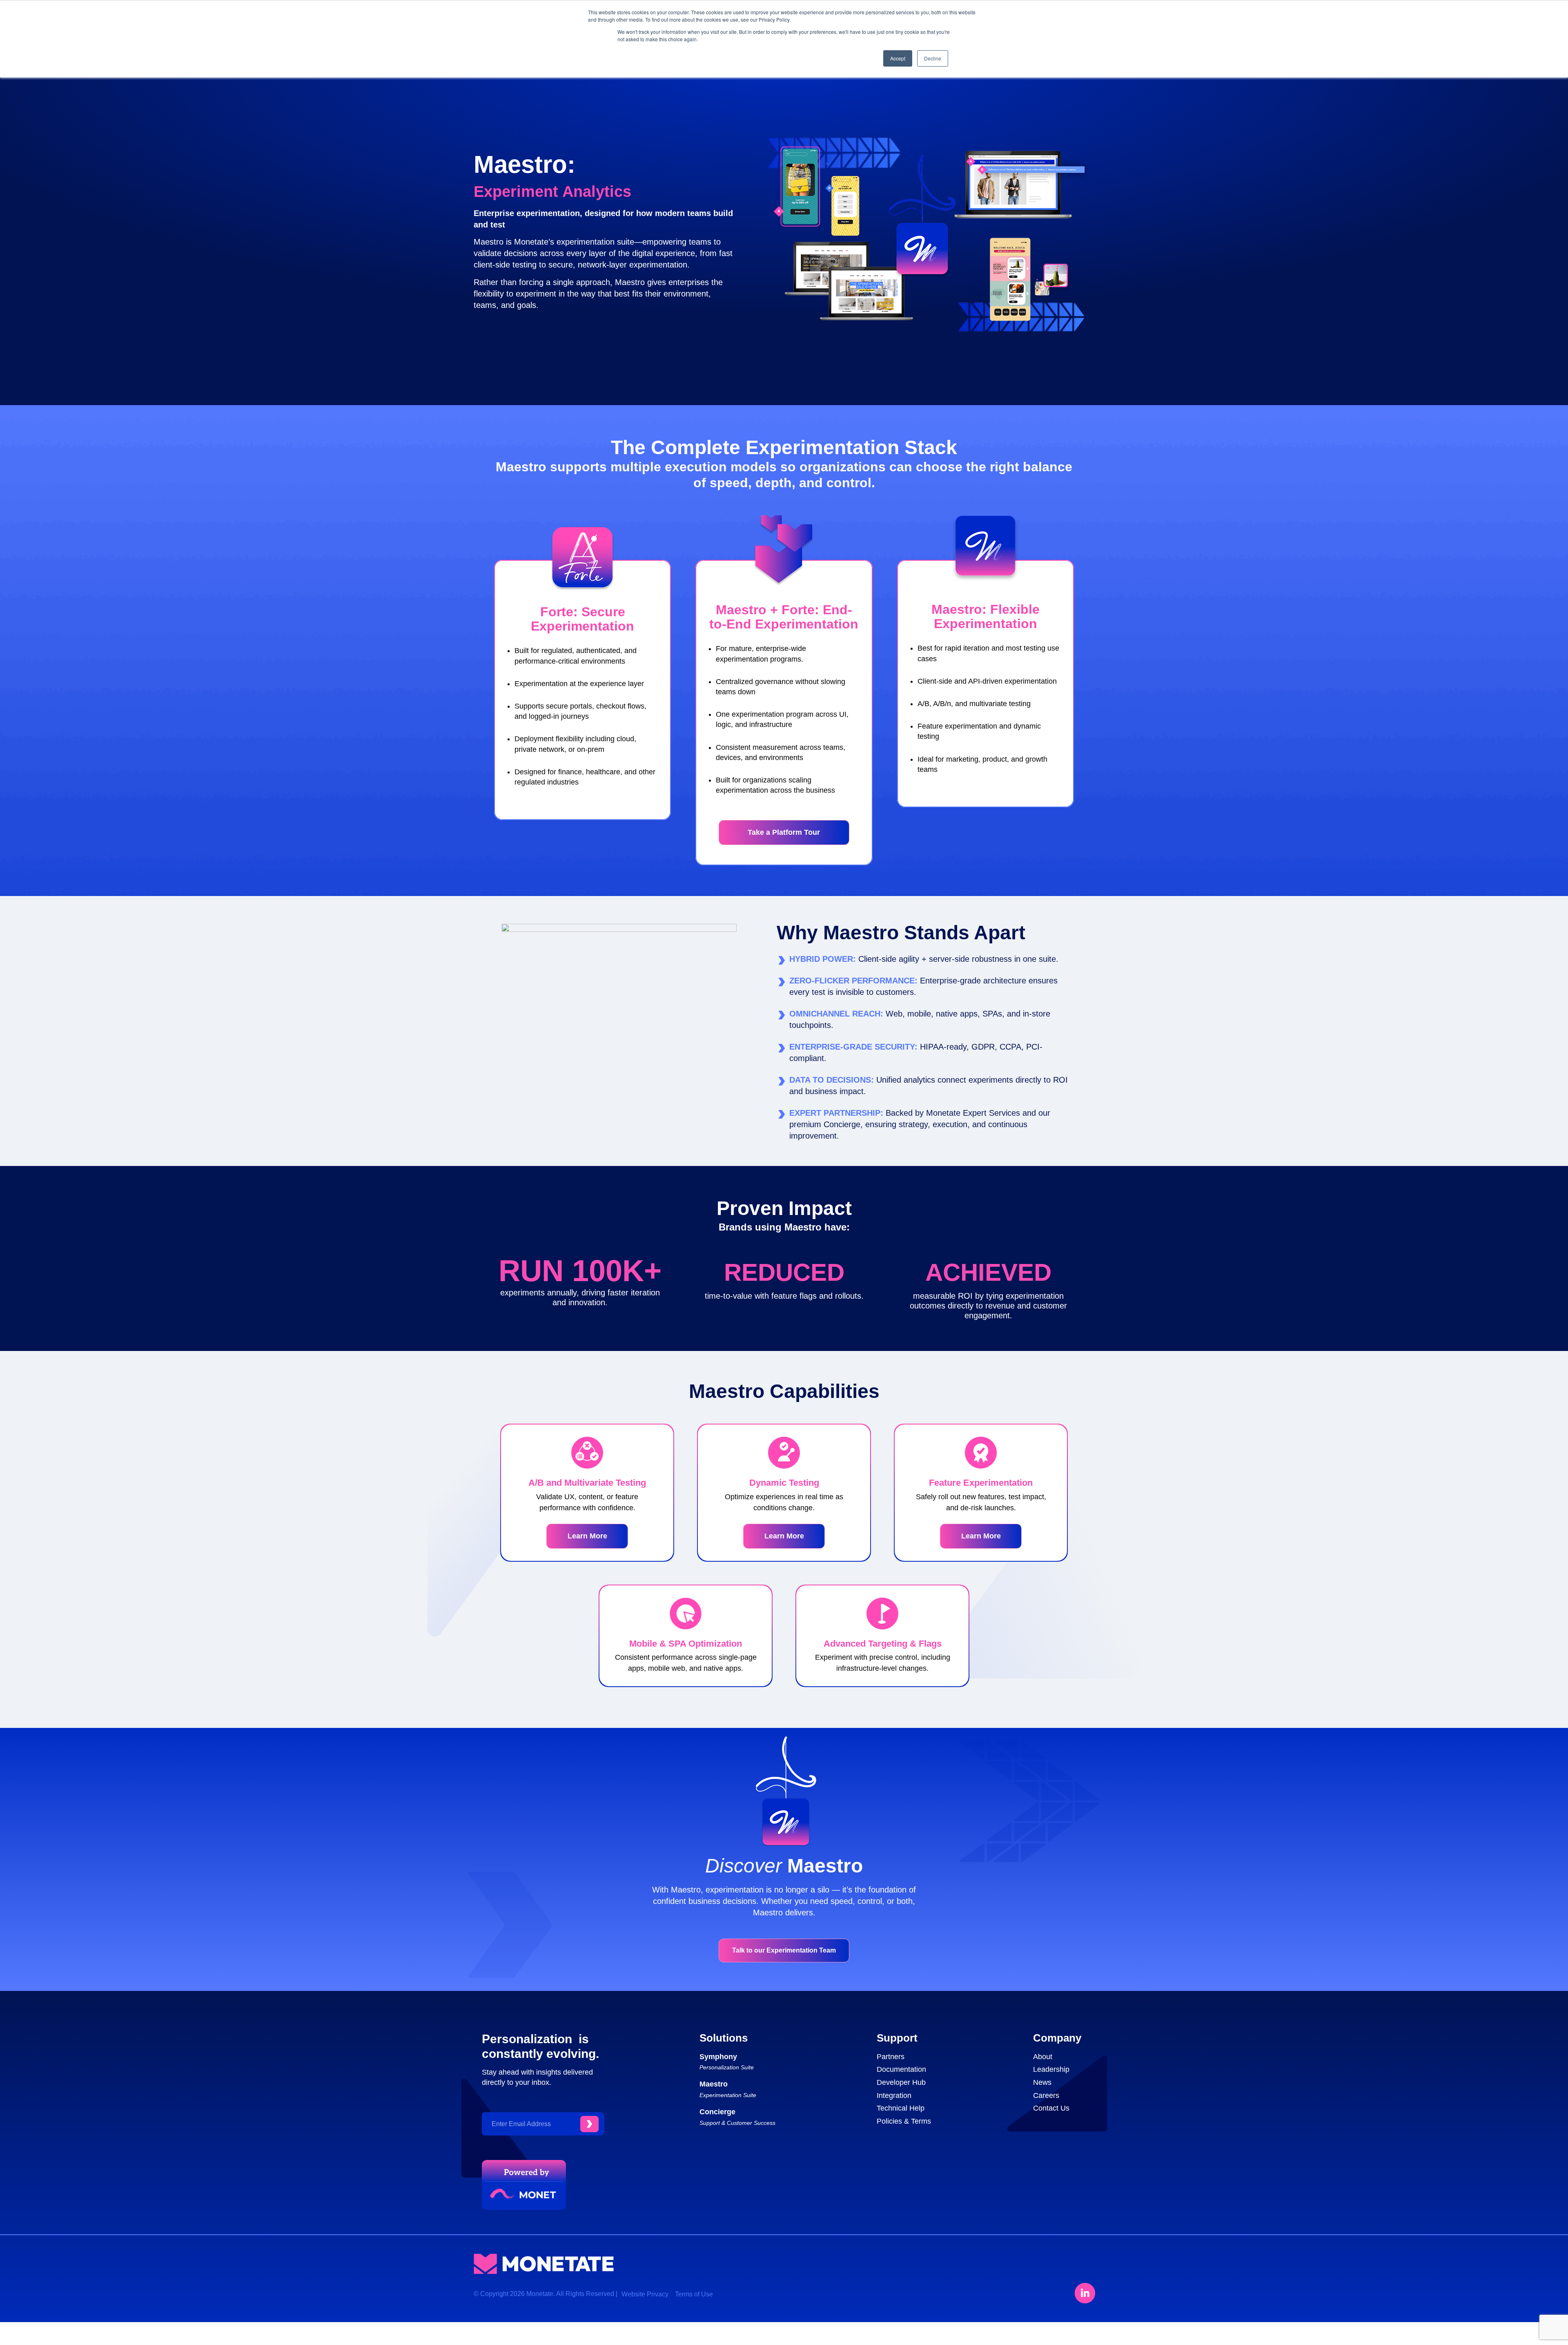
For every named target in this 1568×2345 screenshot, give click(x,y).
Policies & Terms (904, 2121)
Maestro (714, 2084)
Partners (891, 2057)
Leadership (1051, 2069)
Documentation (901, 2069)
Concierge (717, 2112)
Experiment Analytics (552, 192)
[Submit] (589, 2124)
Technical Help (901, 2108)
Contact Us (1051, 2108)
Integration (894, 2095)
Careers (1046, 2095)
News (1042, 2082)
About (1043, 2057)
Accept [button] (898, 58)
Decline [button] (933, 58)
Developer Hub (901, 2082)
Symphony (718, 2057)
